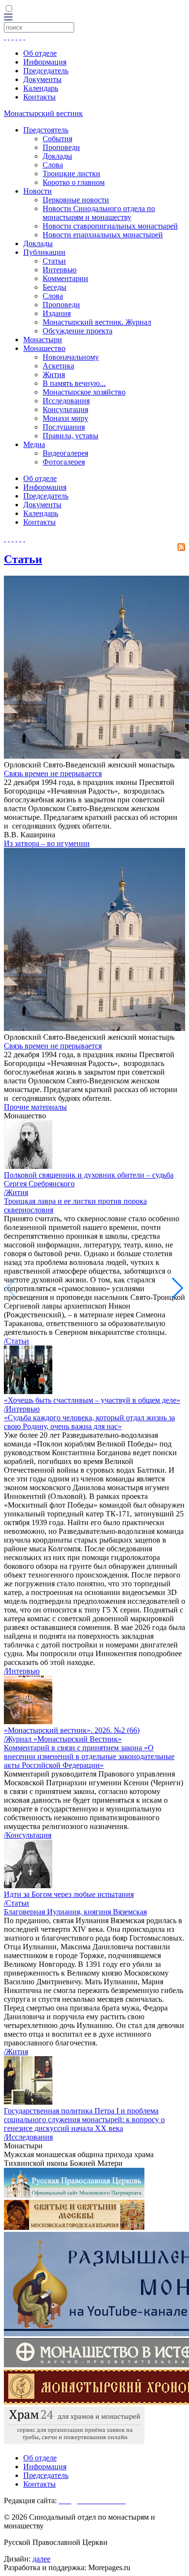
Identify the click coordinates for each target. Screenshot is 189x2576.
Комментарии (65, 278)
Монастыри (43, 340)
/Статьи (16, 1341)
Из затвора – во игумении (47, 843)
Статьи (54, 261)
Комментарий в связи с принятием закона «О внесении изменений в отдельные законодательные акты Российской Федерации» (89, 1756)
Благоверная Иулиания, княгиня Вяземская (75, 1912)
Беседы (55, 287)
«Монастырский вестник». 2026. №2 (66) (72, 1730)
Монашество (44, 348)
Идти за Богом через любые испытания (69, 1894)
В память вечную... (74, 383)
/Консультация (28, 1835)
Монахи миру (65, 418)
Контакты (39, 97)
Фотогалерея (64, 462)
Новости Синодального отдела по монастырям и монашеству (99, 213)
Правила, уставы (71, 436)
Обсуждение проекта (78, 331)
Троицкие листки (71, 174)
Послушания (64, 427)
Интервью (60, 270)
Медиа (34, 444)
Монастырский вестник (43, 113)
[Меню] (8, 18)
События (57, 139)
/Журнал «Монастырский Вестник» (63, 1739)
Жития (54, 374)
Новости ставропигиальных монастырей (110, 226)
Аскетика (58, 366)
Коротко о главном (74, 182)
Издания (57, 313)
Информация (45, 62)
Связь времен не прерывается (53, 773)
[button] (178, 1288)
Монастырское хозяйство (84, 392)
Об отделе (40, 53)
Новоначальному (71, 357)
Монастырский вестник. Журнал (97, 322)
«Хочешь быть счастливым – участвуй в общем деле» (92, 1400)
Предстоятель (46, 130)
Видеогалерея (65, 453)
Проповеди (61, 147)
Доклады (57, 156)
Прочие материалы (35, 1107)
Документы (42, 79)
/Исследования (28, 2137)
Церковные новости (76, 200)
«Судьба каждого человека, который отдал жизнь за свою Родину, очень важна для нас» (89, 1422)
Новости (38, 191)
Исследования (66, 401)
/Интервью (22, 1409)
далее (41, 2559)
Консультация (65, 409)
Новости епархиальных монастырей (103, 235)
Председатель (46, 71)
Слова (53, 165)
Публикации (44, 252)
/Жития (16, 1192)
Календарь (41, 88)
